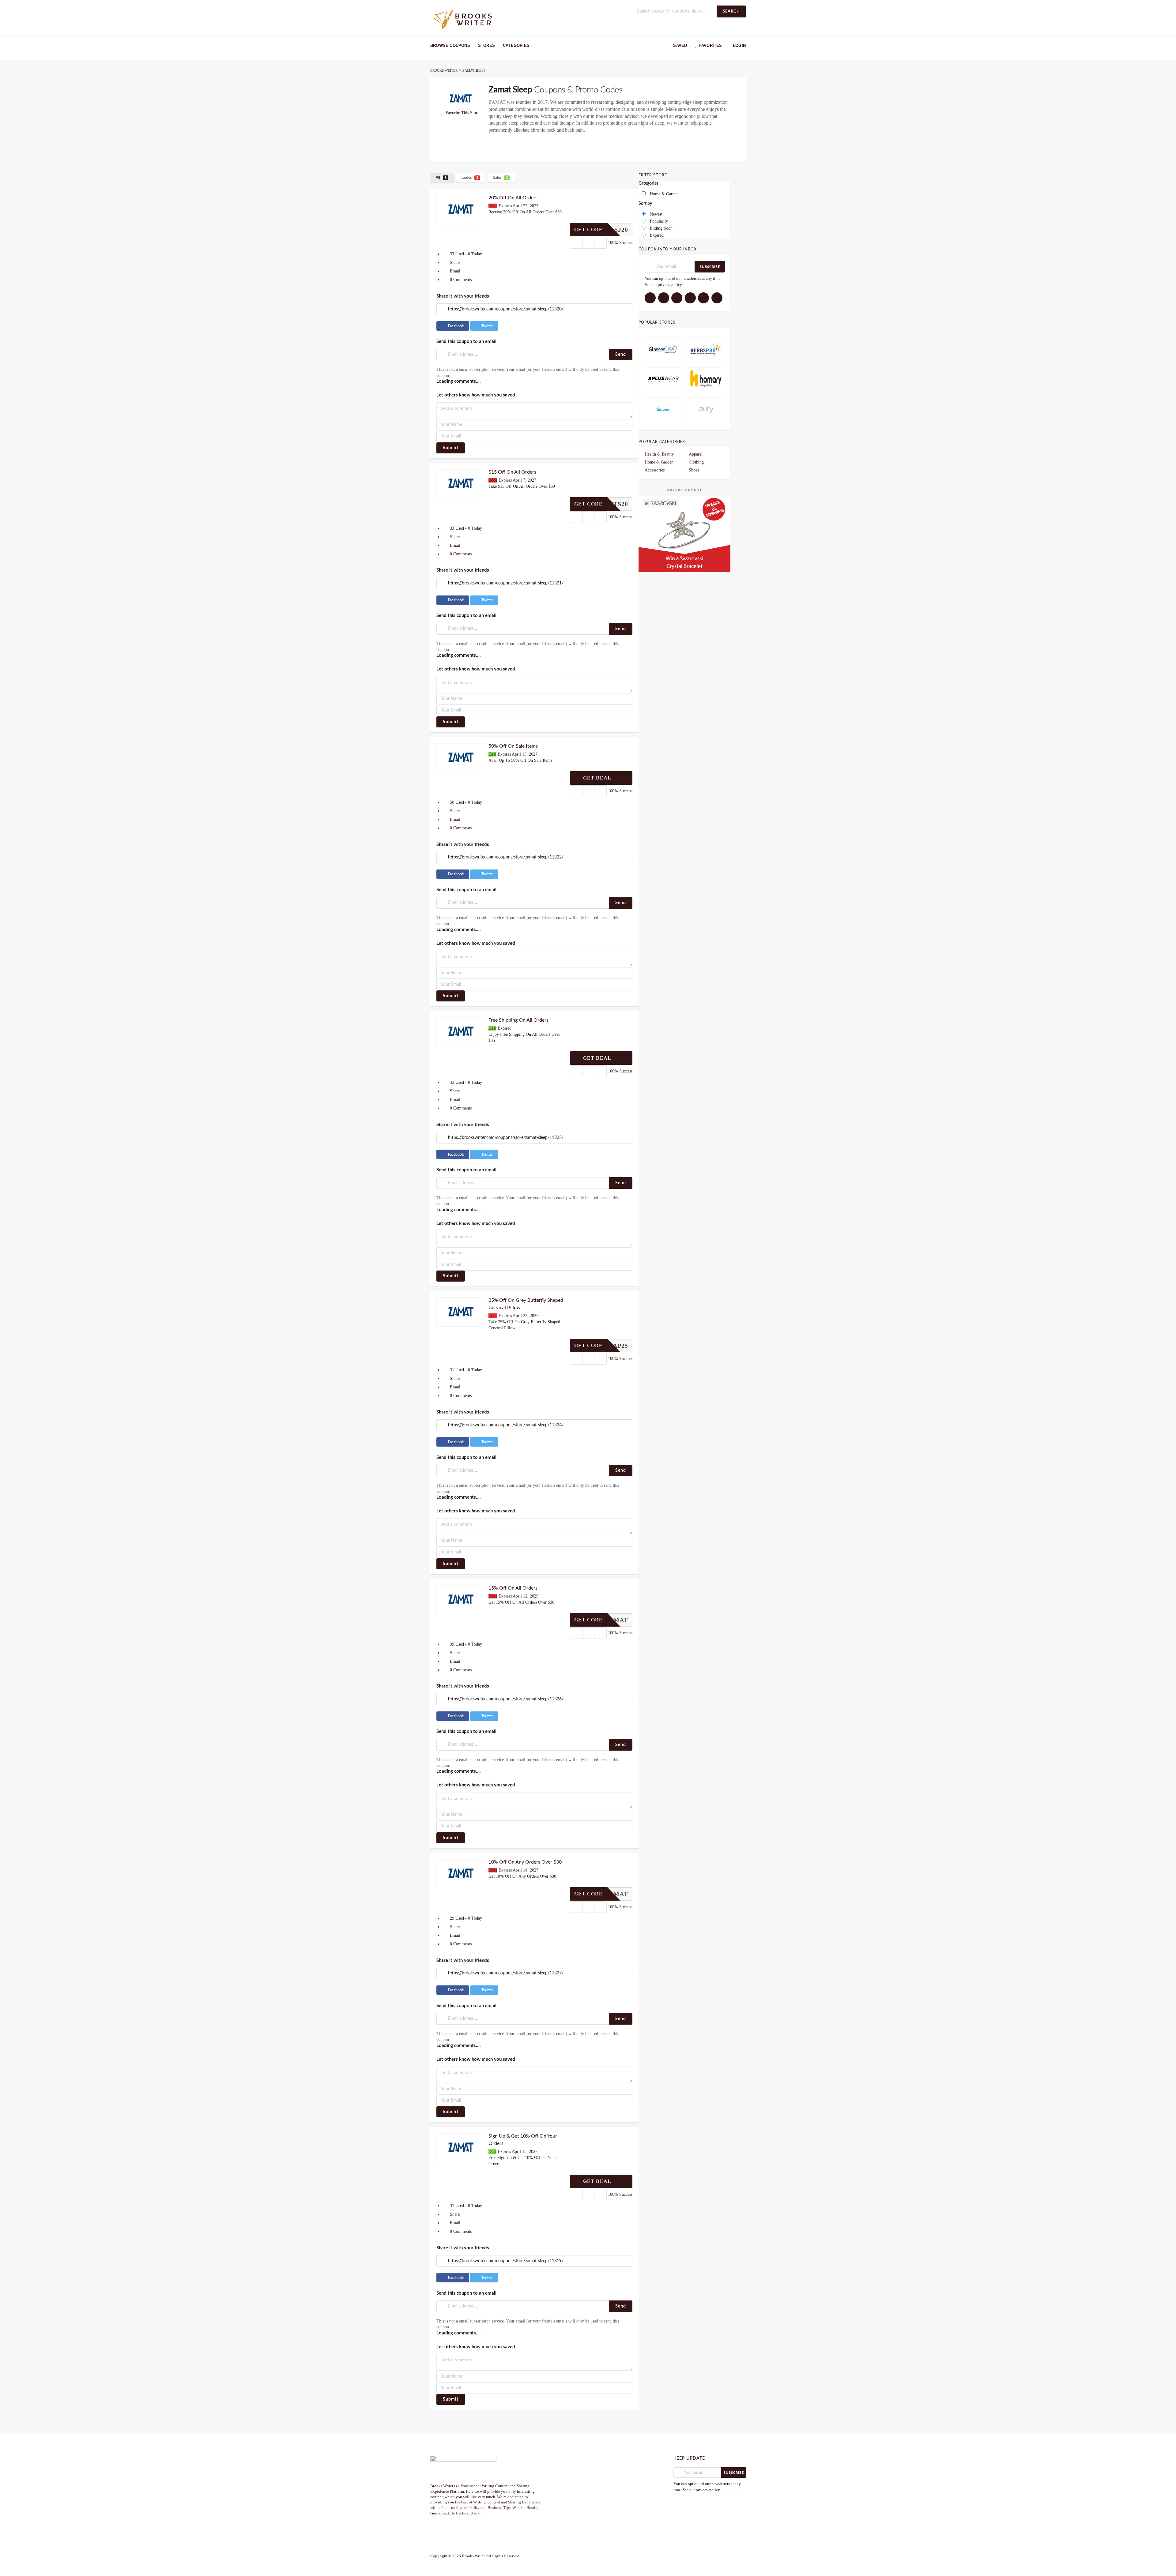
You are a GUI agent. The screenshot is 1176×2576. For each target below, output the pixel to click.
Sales (500, 178)
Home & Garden (659, 462)
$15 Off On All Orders (512, 472)
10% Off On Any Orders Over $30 (525, 1862)
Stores (486, 45)
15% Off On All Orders (513, 1588)
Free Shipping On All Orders (518, 1020)
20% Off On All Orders (513, 198)
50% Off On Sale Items (513, 746)
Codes (470, 178)
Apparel (696, 454)
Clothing (696, 462)
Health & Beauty (659, 454)
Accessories (655, 470)
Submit (451, 448)
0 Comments (460, 280)
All (441, 178)
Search (731, 11)
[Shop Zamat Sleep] (459, 98)
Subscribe (710, 267)
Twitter (487, 326)
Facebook (455, 326)
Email (454, 271)
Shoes (694, 470)
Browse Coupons (450, 45)
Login (739, 45)
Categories (516, 45)
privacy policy (670, 285)
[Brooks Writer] (463, 19)
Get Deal (598, 778)
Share (454, 263)
